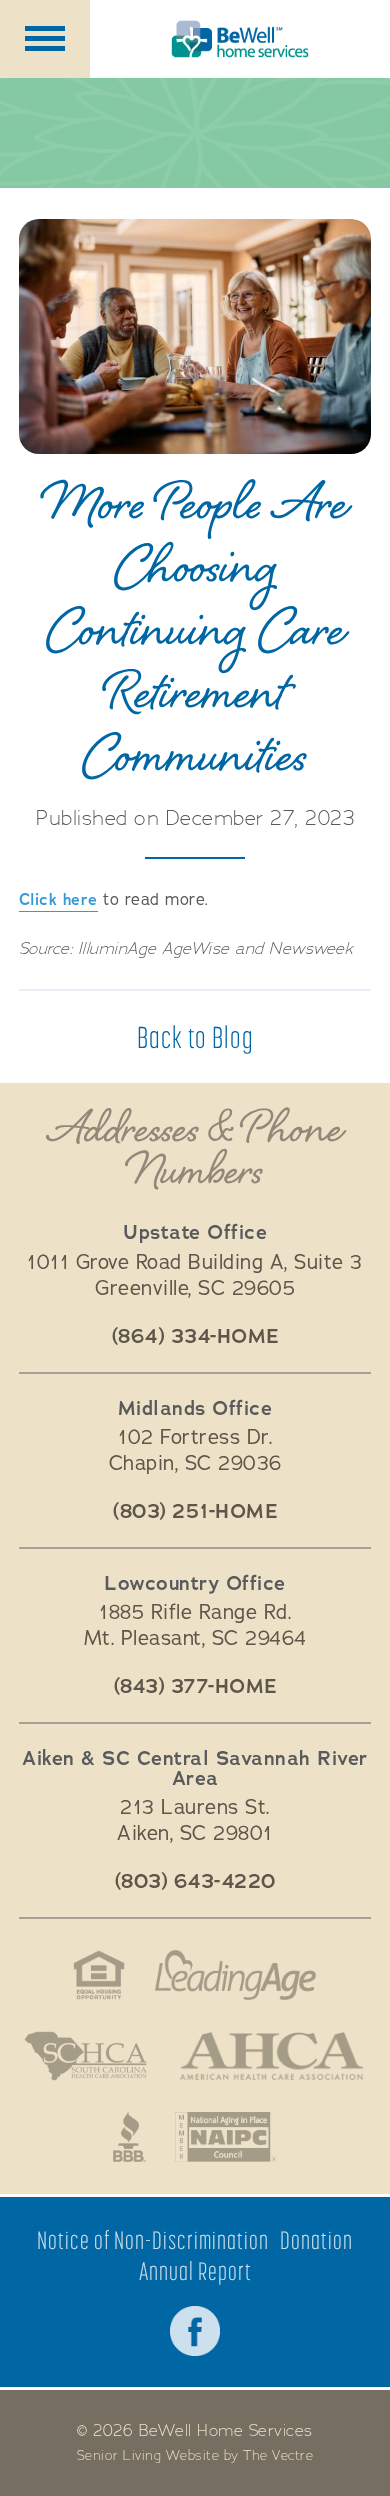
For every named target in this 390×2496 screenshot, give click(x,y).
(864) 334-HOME (195, 1337)
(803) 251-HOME (195, 1512)
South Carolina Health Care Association (86, 2056)
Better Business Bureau (129, 2137)
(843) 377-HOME (195, 1687)
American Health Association (271, 2056)
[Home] (240, 39)
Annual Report (195, 2271)
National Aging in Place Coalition (226, 2137)
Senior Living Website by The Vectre (195, 2456)
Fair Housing (99, 1975)
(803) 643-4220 (195, 1882)
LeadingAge (236, 1975)
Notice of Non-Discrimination (153, 2240)
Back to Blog (195, 1037)
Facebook (195, 2331)
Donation (316, 2240)
